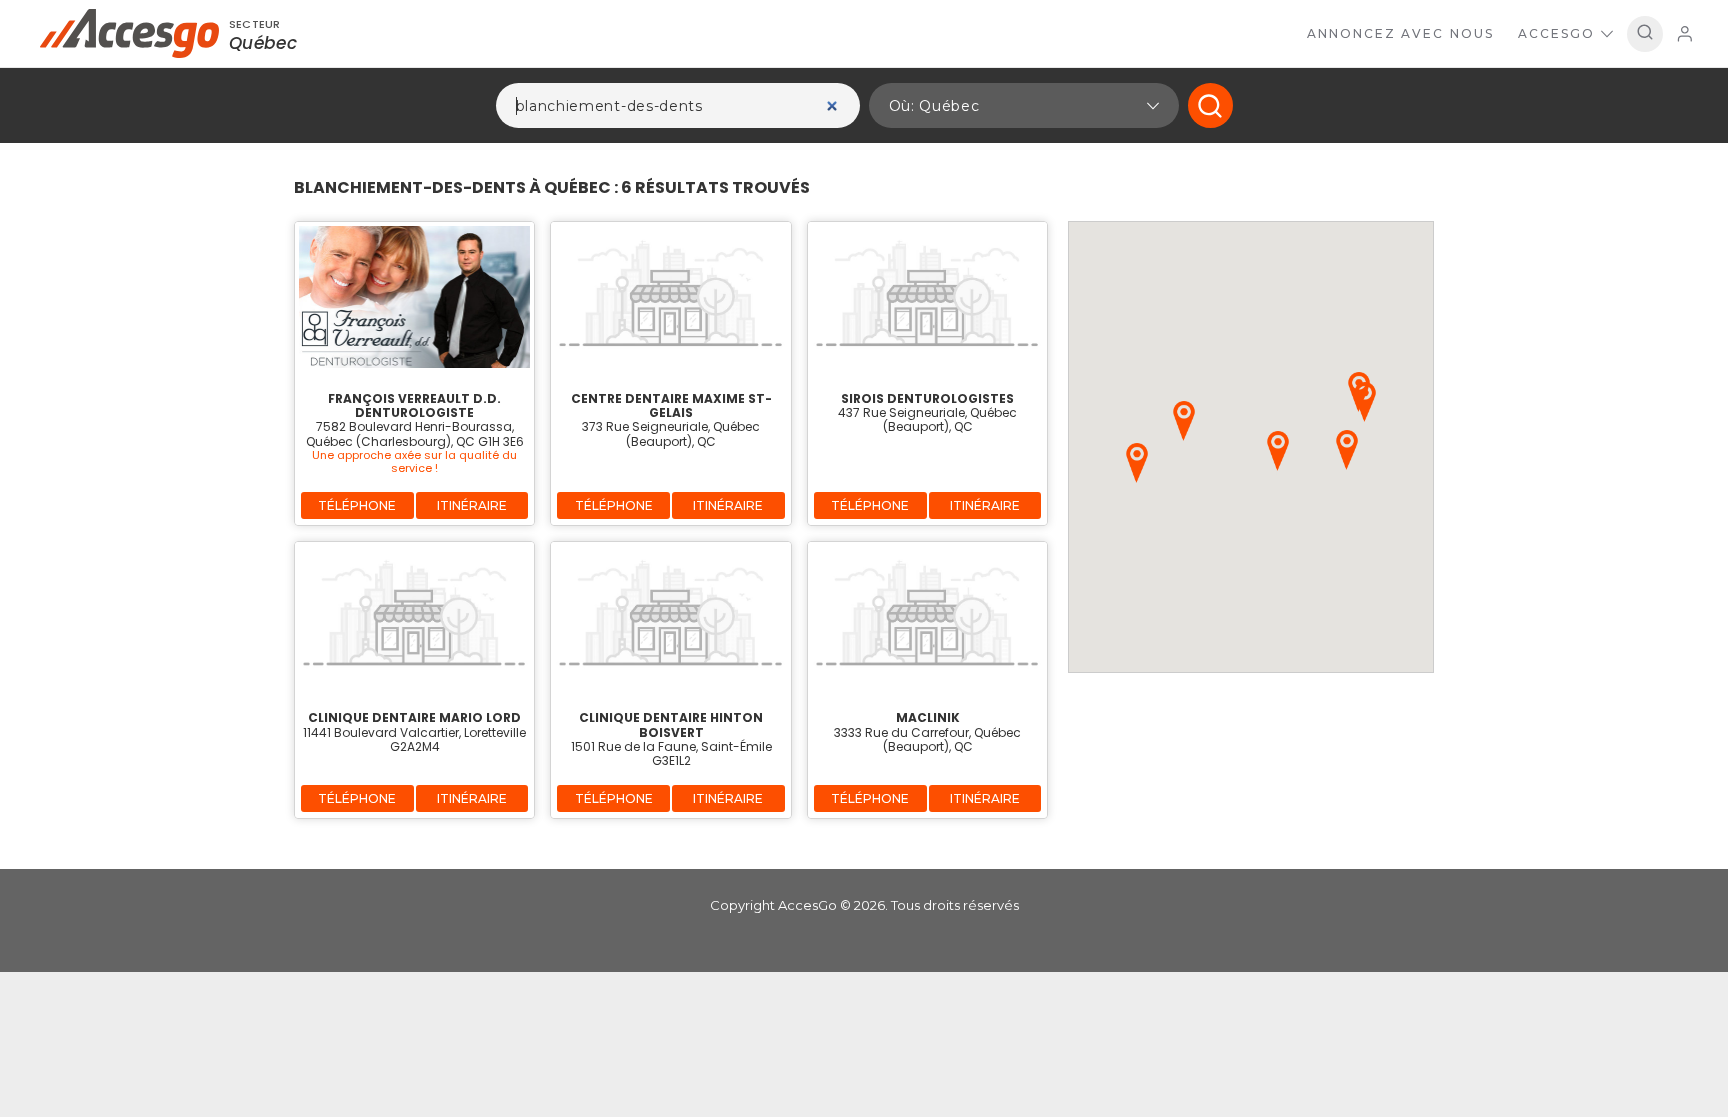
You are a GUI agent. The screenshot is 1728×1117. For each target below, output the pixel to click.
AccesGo (1556, 33)
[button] (1024, 105)
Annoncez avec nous (1400, 33)
